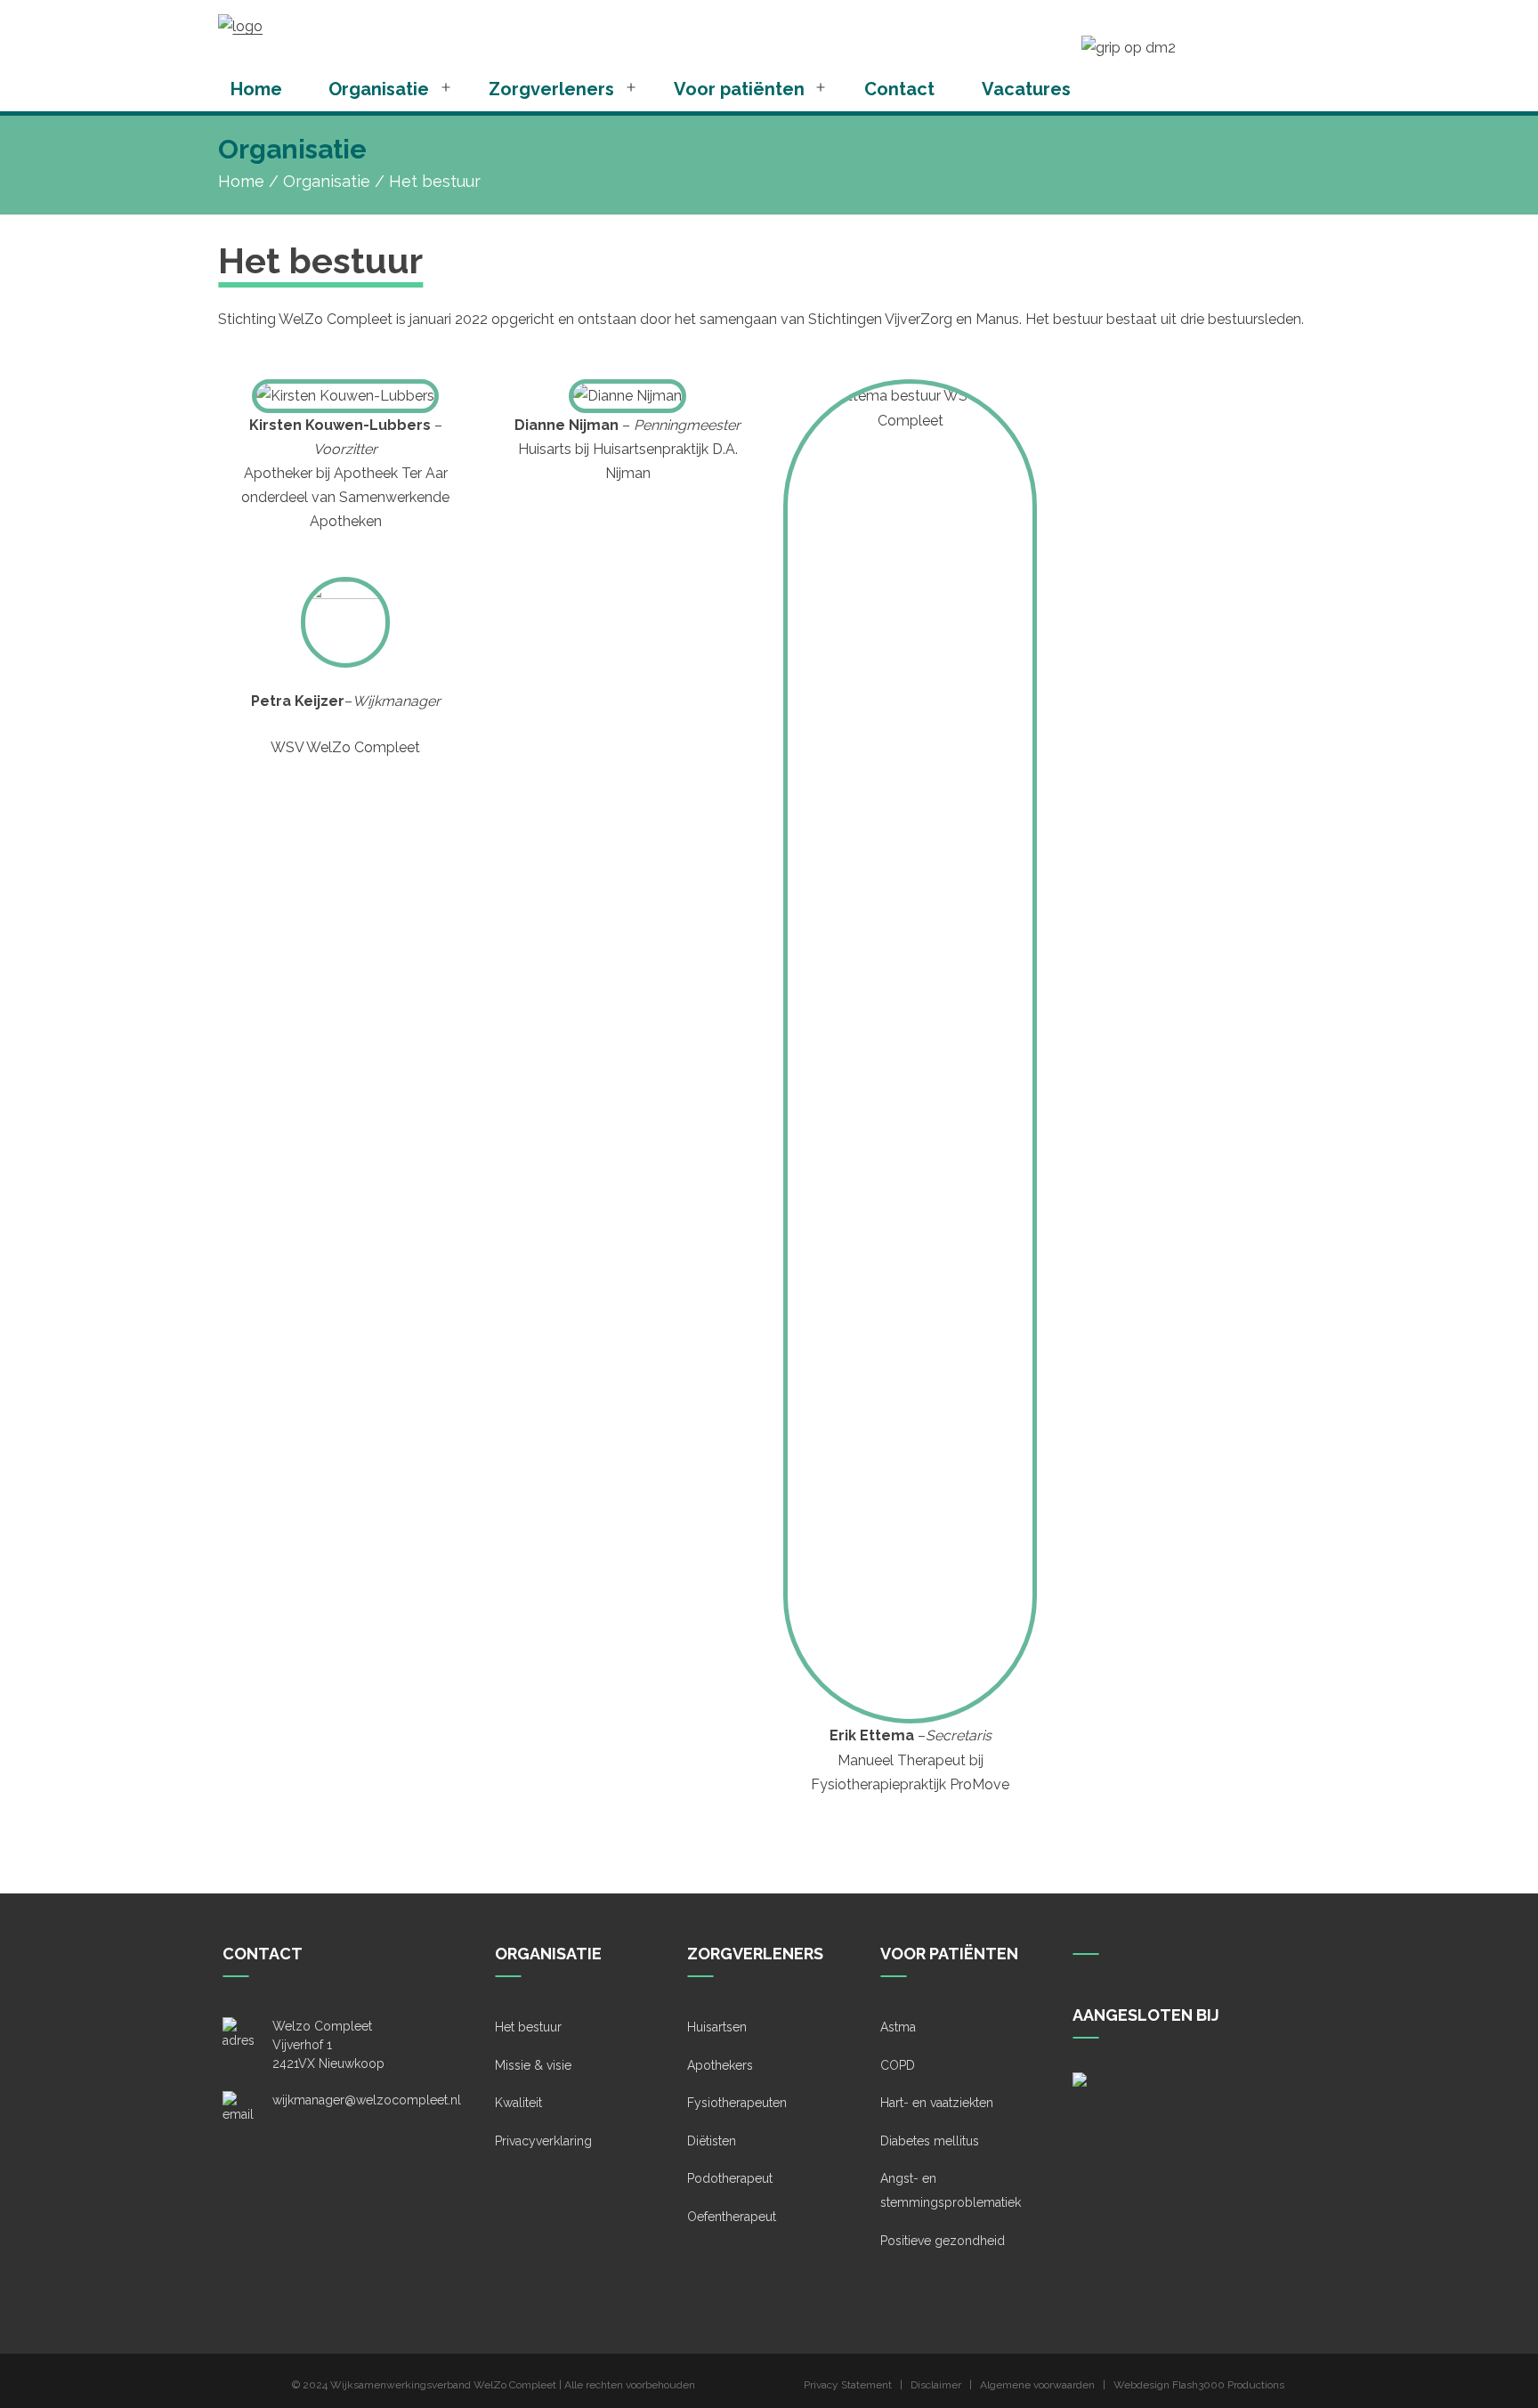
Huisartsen (717, 2027)
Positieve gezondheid (943, 2241)
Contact (899, 89)
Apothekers (720, 2065)
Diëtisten (712, 2141)
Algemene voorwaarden (1037, 2385)
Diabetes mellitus (930, 2141)
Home (256, 89)
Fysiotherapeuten (737, 2103)
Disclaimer (936, 2385)
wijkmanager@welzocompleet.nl (367, 2100)
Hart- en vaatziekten (937, 2103)
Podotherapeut (730, 2178)
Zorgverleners (551, 89)
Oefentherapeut (732, 2217)
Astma (898, 2027)
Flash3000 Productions (1228, 2385)
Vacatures (1026, 89)
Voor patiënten (739, 89)
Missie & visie (533, 2065)
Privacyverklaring (543, 2141)
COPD (898, 2065)
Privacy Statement (848, 2385)
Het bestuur (528, 2027)
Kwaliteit (518, 2103)
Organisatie (379, 89)
